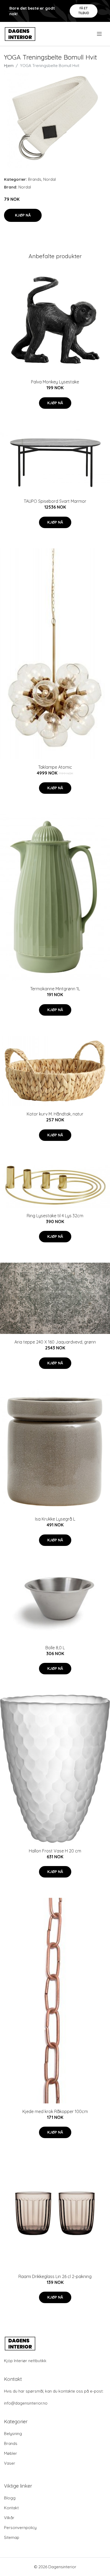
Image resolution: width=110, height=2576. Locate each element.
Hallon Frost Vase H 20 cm (55, 1851)
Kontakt (11, 2508)
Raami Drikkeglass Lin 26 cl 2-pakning (55, 2276)
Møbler (11, 2453)
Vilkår (9, 2518)
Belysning (13, 2434)
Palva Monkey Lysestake (55, 382)
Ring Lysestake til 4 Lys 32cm (55, 1216)
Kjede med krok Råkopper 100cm (55, 2111)
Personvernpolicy (20, 2528)
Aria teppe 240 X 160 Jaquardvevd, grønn (55, 1342)
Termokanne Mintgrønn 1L (55, 989)
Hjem (9, 66)
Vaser (10, 2463)
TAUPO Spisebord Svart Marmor (55, 501)
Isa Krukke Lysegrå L (55, 1519)
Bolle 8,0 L (55, 1648)
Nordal (50, 179)
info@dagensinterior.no (26, 2403)
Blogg (10, 2498)
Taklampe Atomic (55, 767)
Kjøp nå (23, 215)
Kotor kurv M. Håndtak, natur (55, 1114)
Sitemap (12, 2537)
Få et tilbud (84, 11)
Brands (35, 179)
